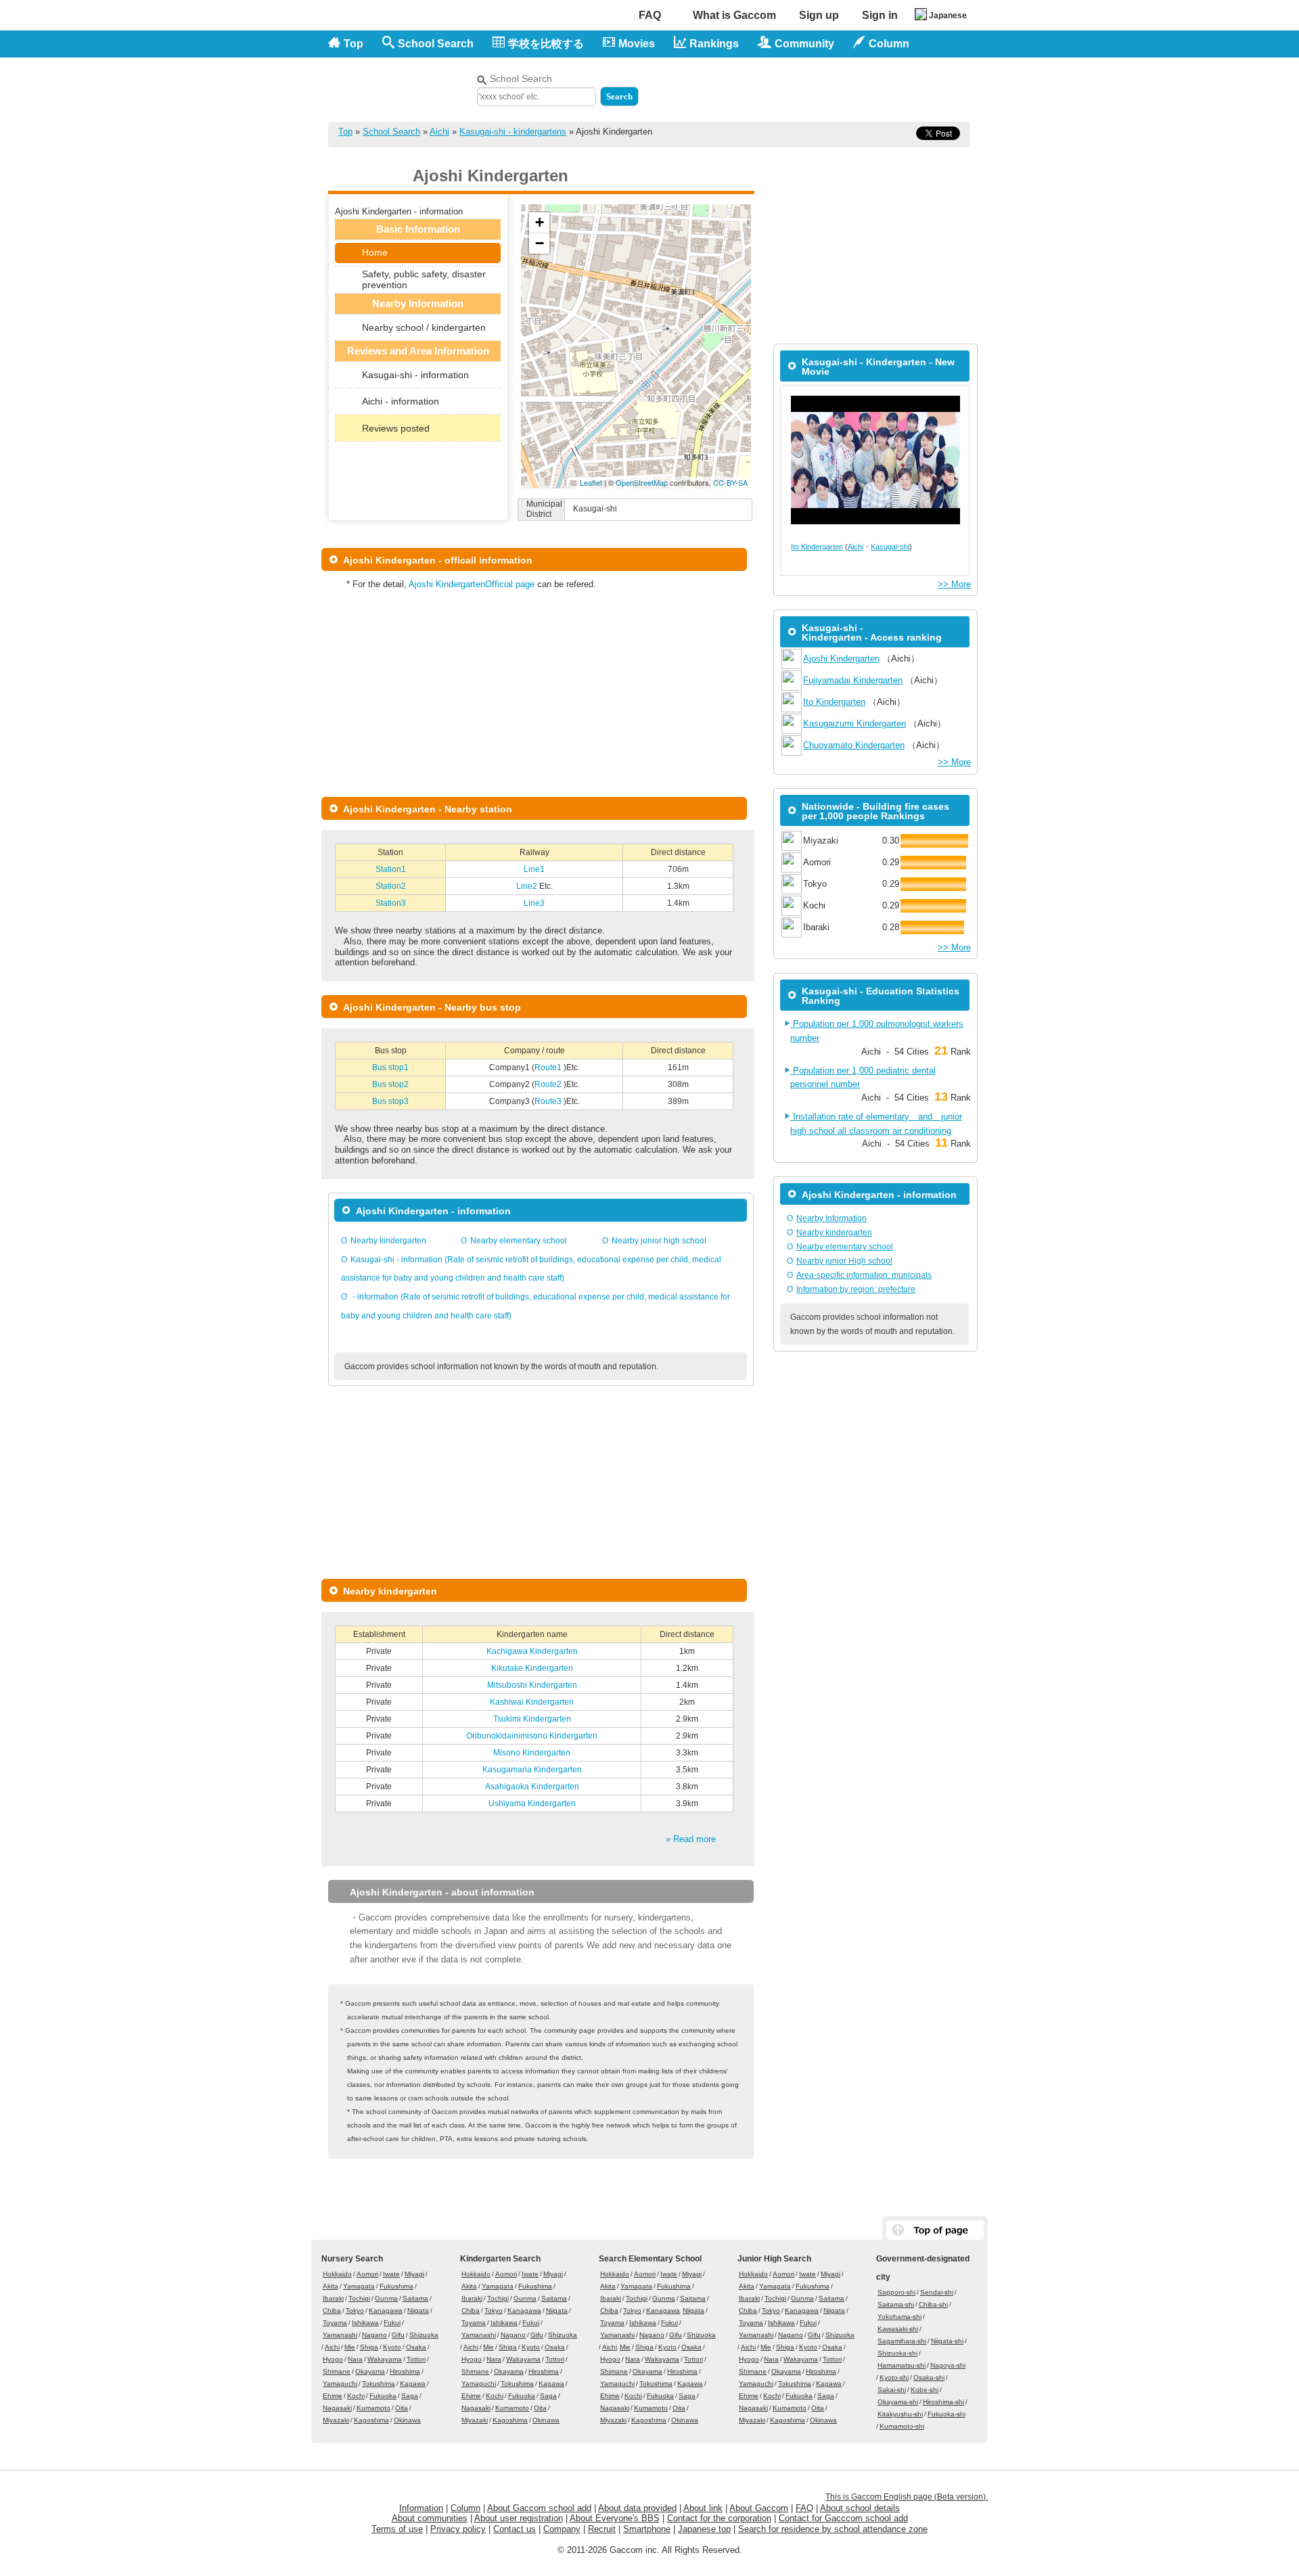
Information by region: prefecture (856, 1289)
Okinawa (407, 2420)
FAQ (650, 15)
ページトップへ (935, 2230)
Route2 (549, 1084)
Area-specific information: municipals (864, 1275)
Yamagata (359, 2286)
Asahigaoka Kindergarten (532, 1787)
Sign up (819, 15)
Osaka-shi (929, 2377)
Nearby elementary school (519, 1241)
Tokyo (355, 2310)
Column (465, 2508)
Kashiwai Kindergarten (532, 1702)
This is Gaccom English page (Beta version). (907, 2497)
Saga (410, 2396)
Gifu (398, 2335)
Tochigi (359, 2298)
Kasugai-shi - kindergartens (513, 132)
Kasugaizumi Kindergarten (854, 723)
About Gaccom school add (539, 2508)
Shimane (337, 2371)
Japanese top (704, 2529)
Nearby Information (831, 1218)
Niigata (418, 2310)
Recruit (602, 2529)
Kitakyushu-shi (900, 2414)
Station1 (391, 869)
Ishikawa (365, 2323)
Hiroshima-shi (943, 2402)
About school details (860, 2508)
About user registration (519, 2518)
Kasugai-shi (890, 547)
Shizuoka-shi (897, 2353)
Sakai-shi (892, 2390)
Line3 (534, 903)
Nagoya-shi (948, 2365)
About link (703, 2508)
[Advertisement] (813, 87)
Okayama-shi (898, 2402)
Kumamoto (373, 2408)
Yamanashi (340, 2335)
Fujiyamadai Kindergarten (853, 680)
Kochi (356, 2396)
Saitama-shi (896, 2304)
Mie (350, 2347)
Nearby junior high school (659, 1241)
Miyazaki (336, 2420)
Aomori (367, 2274)
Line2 (528, 886)
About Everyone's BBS (615, 2518)
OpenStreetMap (642, 482)
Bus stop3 (390, 1101)
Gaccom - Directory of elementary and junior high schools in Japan (399, 82)
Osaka (416, 2347)
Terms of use (397, 2529)
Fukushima (396, 2286)
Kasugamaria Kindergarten (532, 1770)
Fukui (392, 2323)
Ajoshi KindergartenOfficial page (472, 584)
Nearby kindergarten (388, 1241)
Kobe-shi (925, 2390)
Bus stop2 (390, 1084)
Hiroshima (405, 2371)
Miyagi (414, 2274)
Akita (331, 2286)
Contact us (515, 2529)
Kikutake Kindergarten (532, 1668)
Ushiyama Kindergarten (532, 1803)
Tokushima (379, 2384)
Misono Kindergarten (532, 1753)
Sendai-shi (937, 2292)
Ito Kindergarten (817, 547)
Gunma (386, 2298)
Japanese (948, 16)
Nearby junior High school (844, 1261)
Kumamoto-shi (902, 2426)
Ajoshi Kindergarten (841, 659)
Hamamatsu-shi (902, 2365)
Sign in (880, 15)
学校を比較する (546, 44)
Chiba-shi (933, 2304)
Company (562, 2529)
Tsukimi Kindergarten (532, 1719)
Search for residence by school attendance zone (833, 2529)
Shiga (369, 2347)
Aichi (439, 132)
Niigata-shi (947, 2341)
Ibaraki (333, 2298)
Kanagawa (386, 2310)
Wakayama (385, 2359)
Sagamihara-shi (902, 2341)
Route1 (549, 1067)
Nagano (374, 2335)
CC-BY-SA (730, 482)
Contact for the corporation (719, 2518)
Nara (355, 2359)
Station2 (391, 886)
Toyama (335, 2323)
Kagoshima (371, 2420)
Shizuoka (424, 2335)
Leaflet (591, 482)
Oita (402, 2408)
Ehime (333, 2396)
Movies (637, 44)
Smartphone (647, 2529)
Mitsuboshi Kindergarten (532, 1685)
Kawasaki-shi (898, 2329)
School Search (436, 44)
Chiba (332, 2310)
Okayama (370, 2371)
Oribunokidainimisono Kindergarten (532, 1736)
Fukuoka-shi (947, 2414)
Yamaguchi (340, 2384)
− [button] (540, 243)
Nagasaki (337, 2408)
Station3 (391, 903)
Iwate (391, 2274)
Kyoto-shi (894, 2377)
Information (421, 2508)
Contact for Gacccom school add (843, 2518)
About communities (430, 2518)
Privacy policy (458, 2529)
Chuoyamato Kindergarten (854, 745)
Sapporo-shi (896, 2292)
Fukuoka (383, 2396)
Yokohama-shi (899, 2317)
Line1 (534, 869)
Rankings (714, 44)
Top (354, 44)
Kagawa (413, 2384)
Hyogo (333, 2359)
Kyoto (392, 2347)
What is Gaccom (734, 15)
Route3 (549, 1101)
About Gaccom (759, 2508)
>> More (954, 584)
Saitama (415, 2298)
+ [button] (540, 222)
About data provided (637, 2508)
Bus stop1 (390, 1067)
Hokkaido (337, 2274)
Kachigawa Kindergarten (532, 1651)
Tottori (416, 2359)
